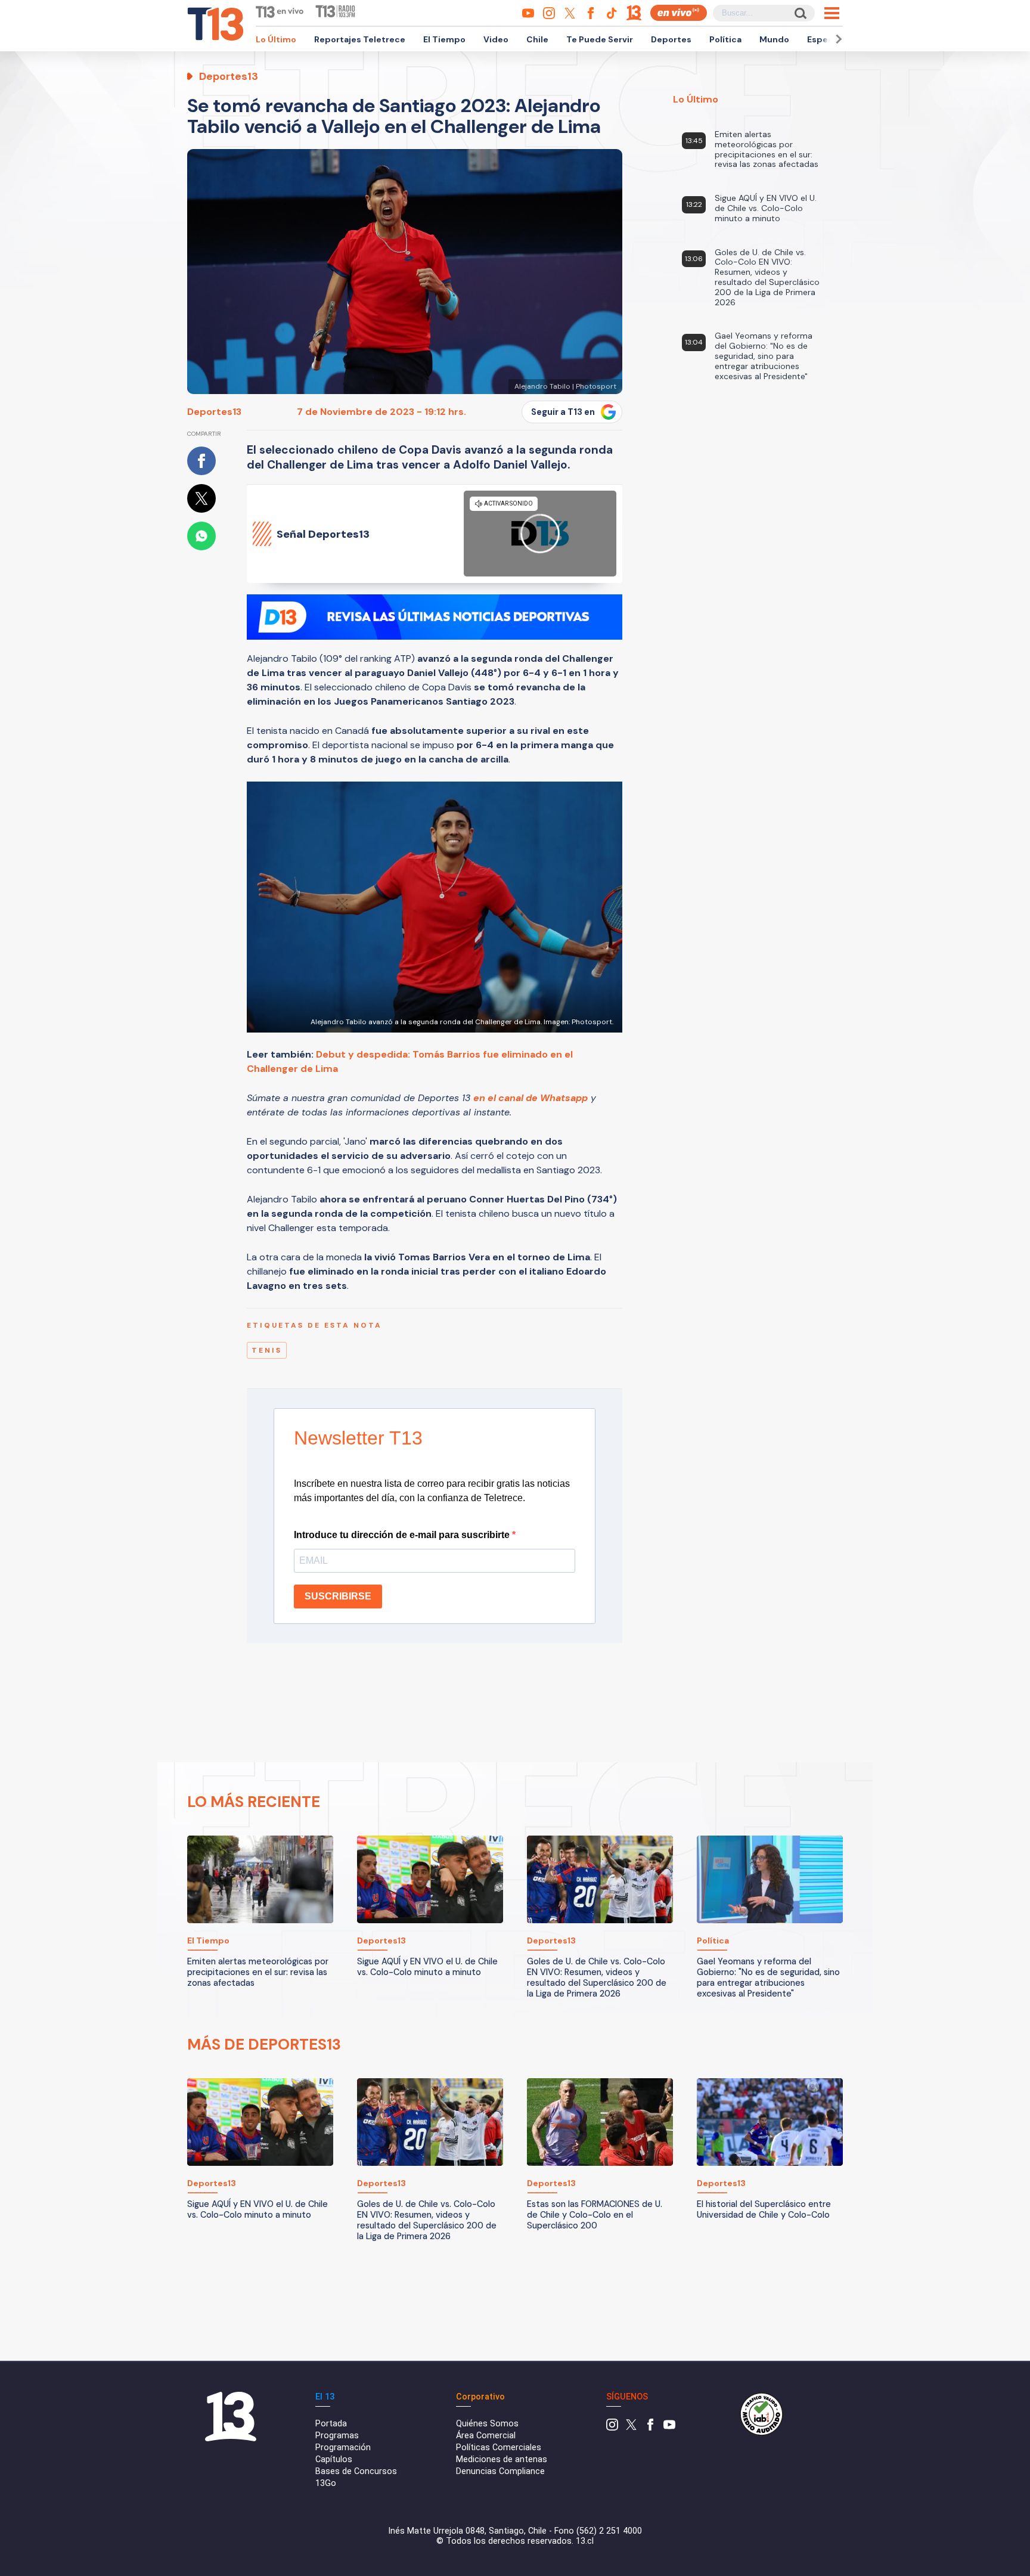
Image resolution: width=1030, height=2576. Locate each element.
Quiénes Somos (487, 2424)
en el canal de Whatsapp (530, 1098)
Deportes (671, 39)
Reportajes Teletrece (360, 39)
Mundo (774, 39)
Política (725, 39)
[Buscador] (800, 13)
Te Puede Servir (600, 39)
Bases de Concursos (356, 2471)
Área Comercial (486, 2436)
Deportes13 (214, 412)
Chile (537, 39)
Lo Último (276, 39)
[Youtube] (669, 2428)
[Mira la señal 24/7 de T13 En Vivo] (679, 13)
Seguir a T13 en (563, 412)
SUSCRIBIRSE (338, 1596)
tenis (267, 1350)
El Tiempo (444, 39)
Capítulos (334, 2459)
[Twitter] (631, 2428)
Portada (331, 2424)
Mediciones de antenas (502, 2459)
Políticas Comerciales (499, 2448)
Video (496, 39)
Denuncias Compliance (500, 2471)
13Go (326, 2483)
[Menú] (832, 13)
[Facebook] (650, 2428)
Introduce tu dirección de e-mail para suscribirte (403, 1535)
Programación (343, 2448)
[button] (837, 39)
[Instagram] (612, 2428)
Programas (337, 2436)
